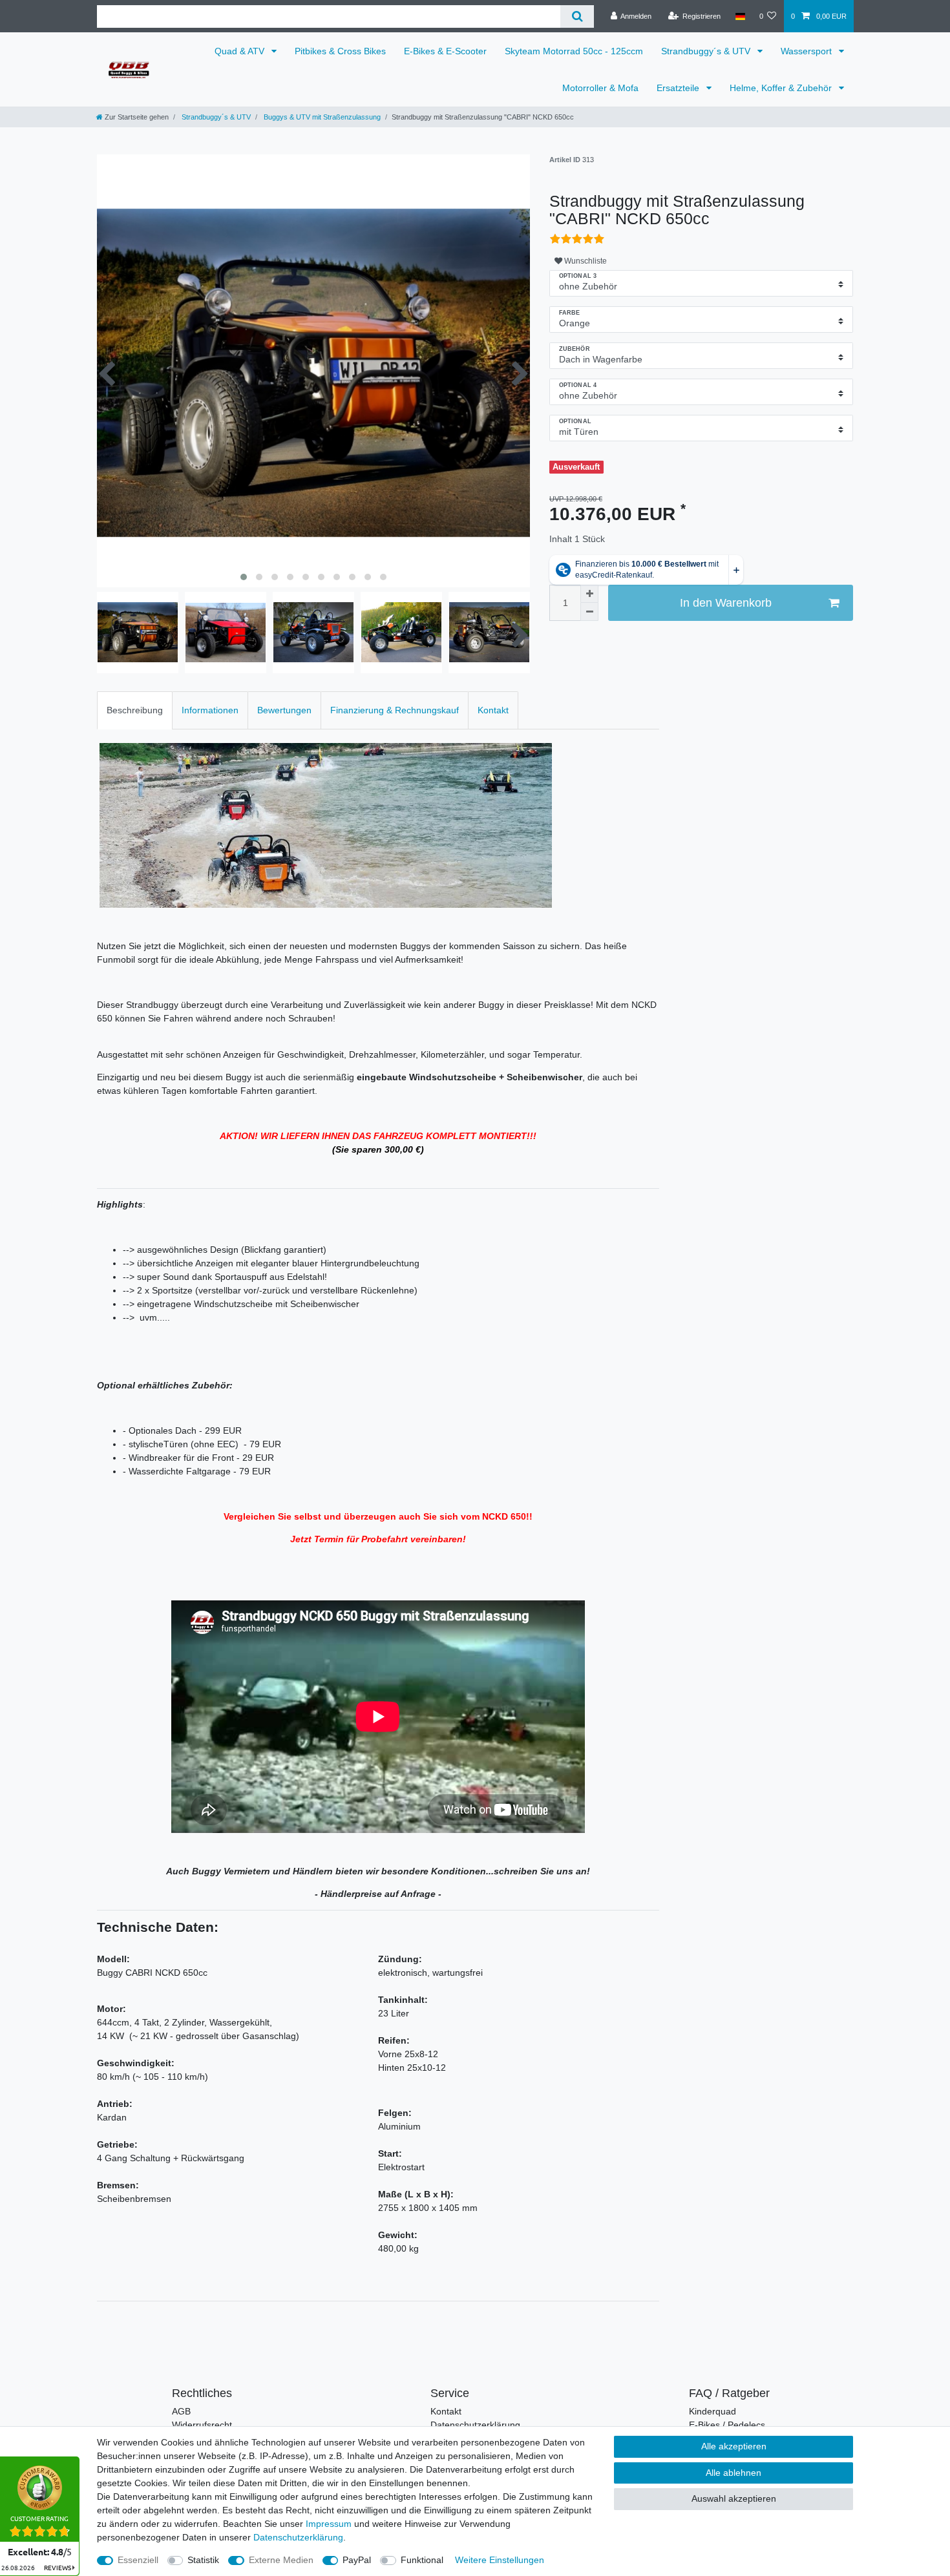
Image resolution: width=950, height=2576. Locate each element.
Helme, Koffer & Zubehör (782, 88)
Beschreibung (135, 710)
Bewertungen (284, 710)
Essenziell (138, 2560)
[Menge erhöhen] (589, 594)
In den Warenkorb (726, 603)
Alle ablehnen (734, 2473)
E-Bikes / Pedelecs (727, 2425)
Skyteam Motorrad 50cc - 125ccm (574, 51)
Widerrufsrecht (202, 2425)
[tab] (135, 710)
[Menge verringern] (589, 612)
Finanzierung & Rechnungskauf (395, 710)
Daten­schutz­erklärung (298, 2537)
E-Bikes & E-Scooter (445, 51)
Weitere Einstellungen (500, 2560)
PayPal (357, 2560)
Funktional (422, 2560)
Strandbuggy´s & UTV (707, 51)
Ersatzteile (679, 88)
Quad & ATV (241, 51)
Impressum (329, 2524)
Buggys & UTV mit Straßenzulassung (321, 117)
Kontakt (493, 710)
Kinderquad (712, 2411)
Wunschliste (585, 261)
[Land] (740, 16)
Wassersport (808, 51)
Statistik (203, 2560)
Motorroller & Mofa (600, 88)
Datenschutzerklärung (475, 2425)
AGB (181, 2411)
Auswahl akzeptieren (734, 2498)
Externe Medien (281, 2560)
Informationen (210, 710)
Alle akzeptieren (734, 2446)
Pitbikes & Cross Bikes (340, 51)
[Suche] (577, 16)
